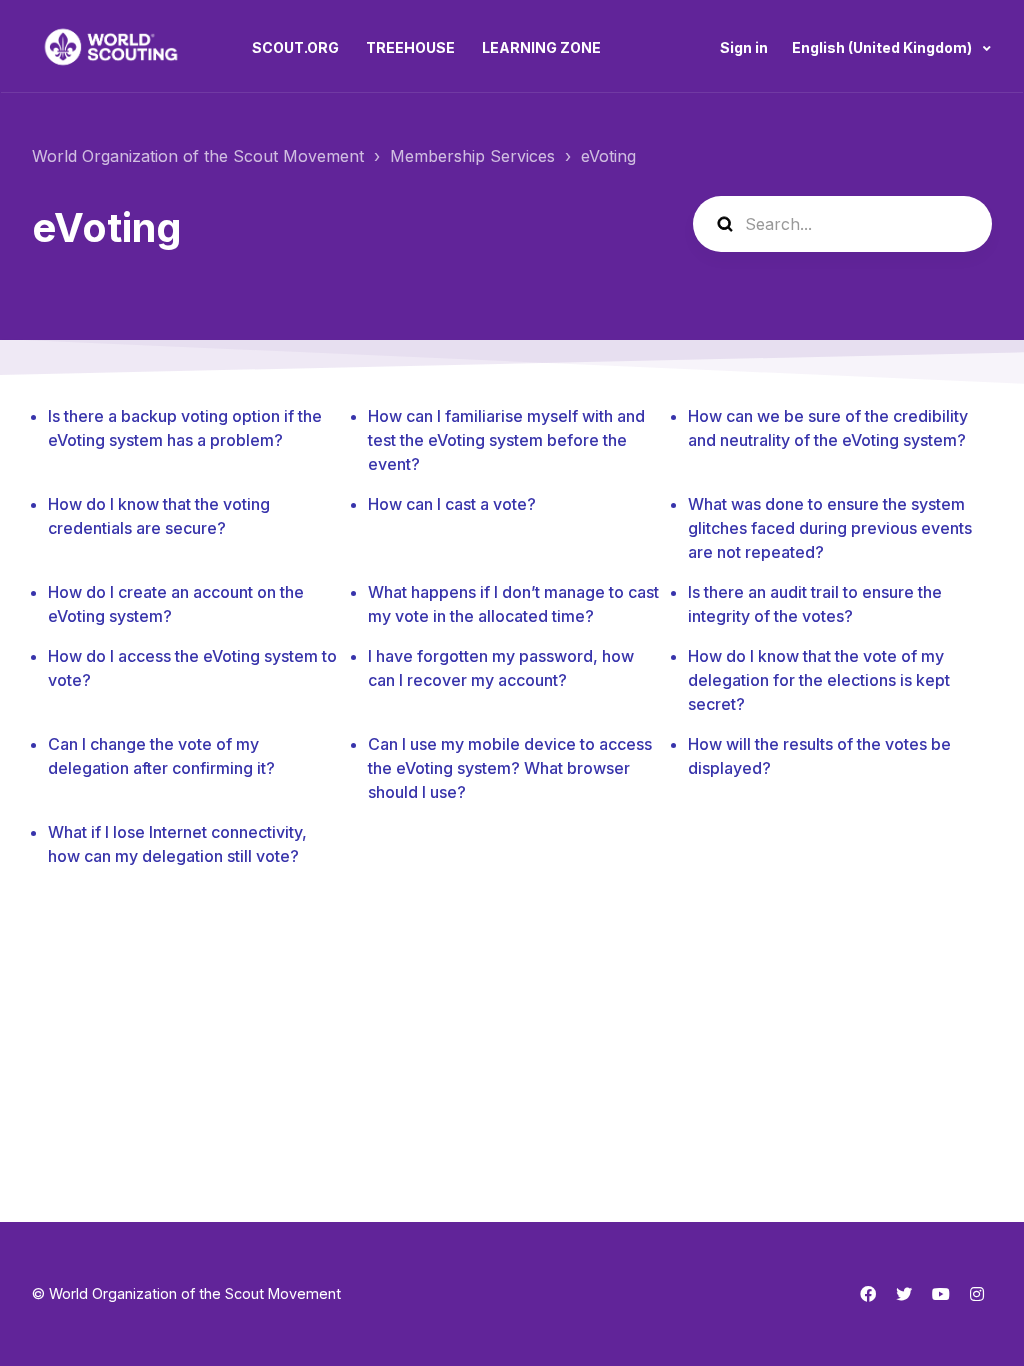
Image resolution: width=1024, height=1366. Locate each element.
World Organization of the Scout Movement (198, 156)
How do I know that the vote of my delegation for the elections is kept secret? (819, 680)
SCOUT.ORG (295, 47)
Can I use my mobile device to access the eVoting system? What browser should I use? (510, 768)
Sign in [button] (744, 47)
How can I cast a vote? (452, 504)
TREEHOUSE (410, 47)
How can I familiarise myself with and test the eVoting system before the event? (506, 440)
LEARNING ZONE (541, 47)
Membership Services (472, 156)
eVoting (608, 156)
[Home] (111, 47)
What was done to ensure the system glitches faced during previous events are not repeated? (830, 528)
